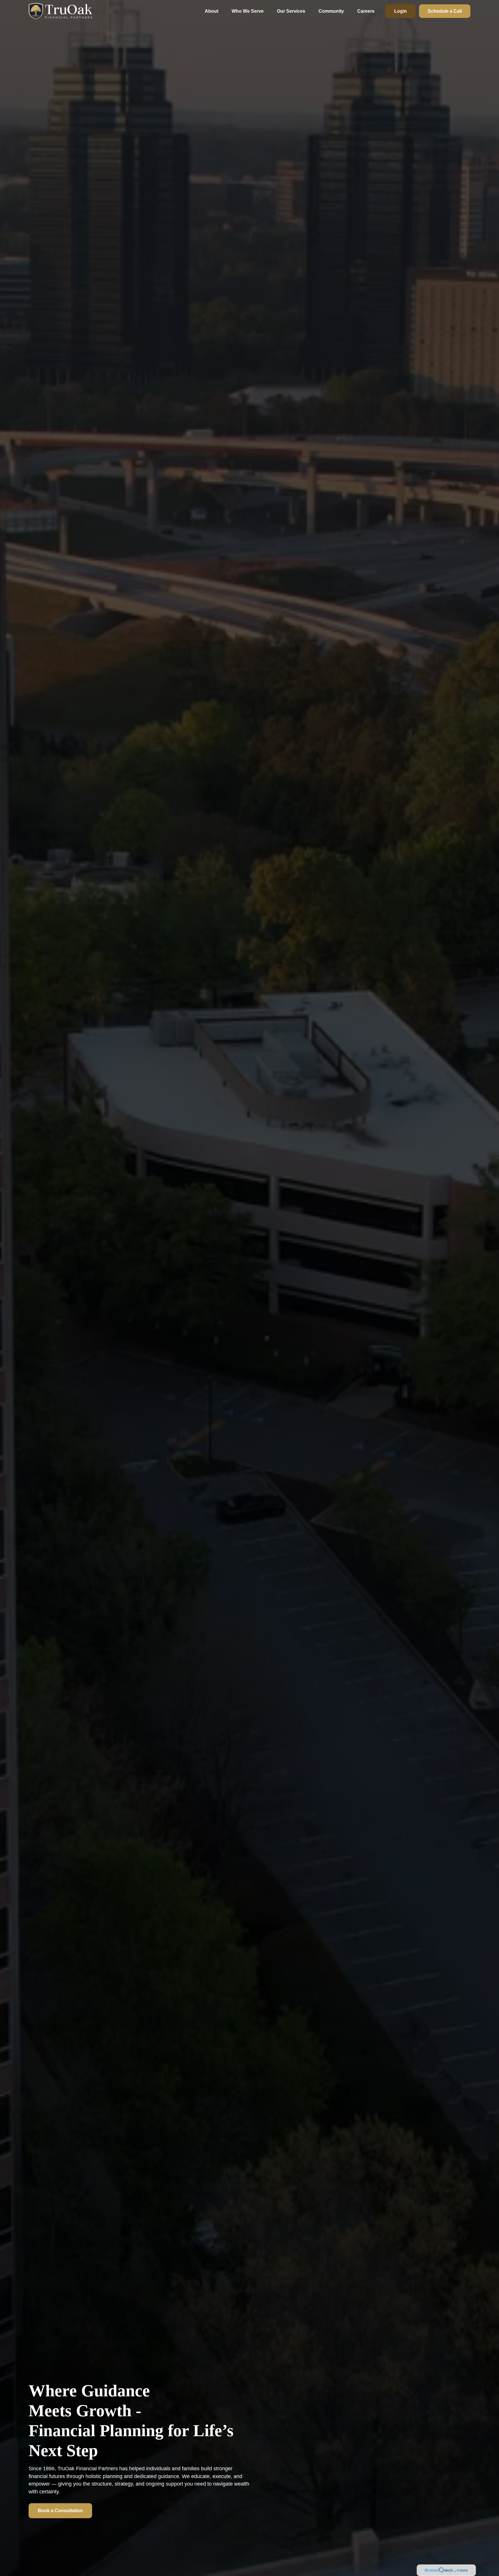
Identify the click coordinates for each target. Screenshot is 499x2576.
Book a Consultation (60, 2511)
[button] (212, 11)
